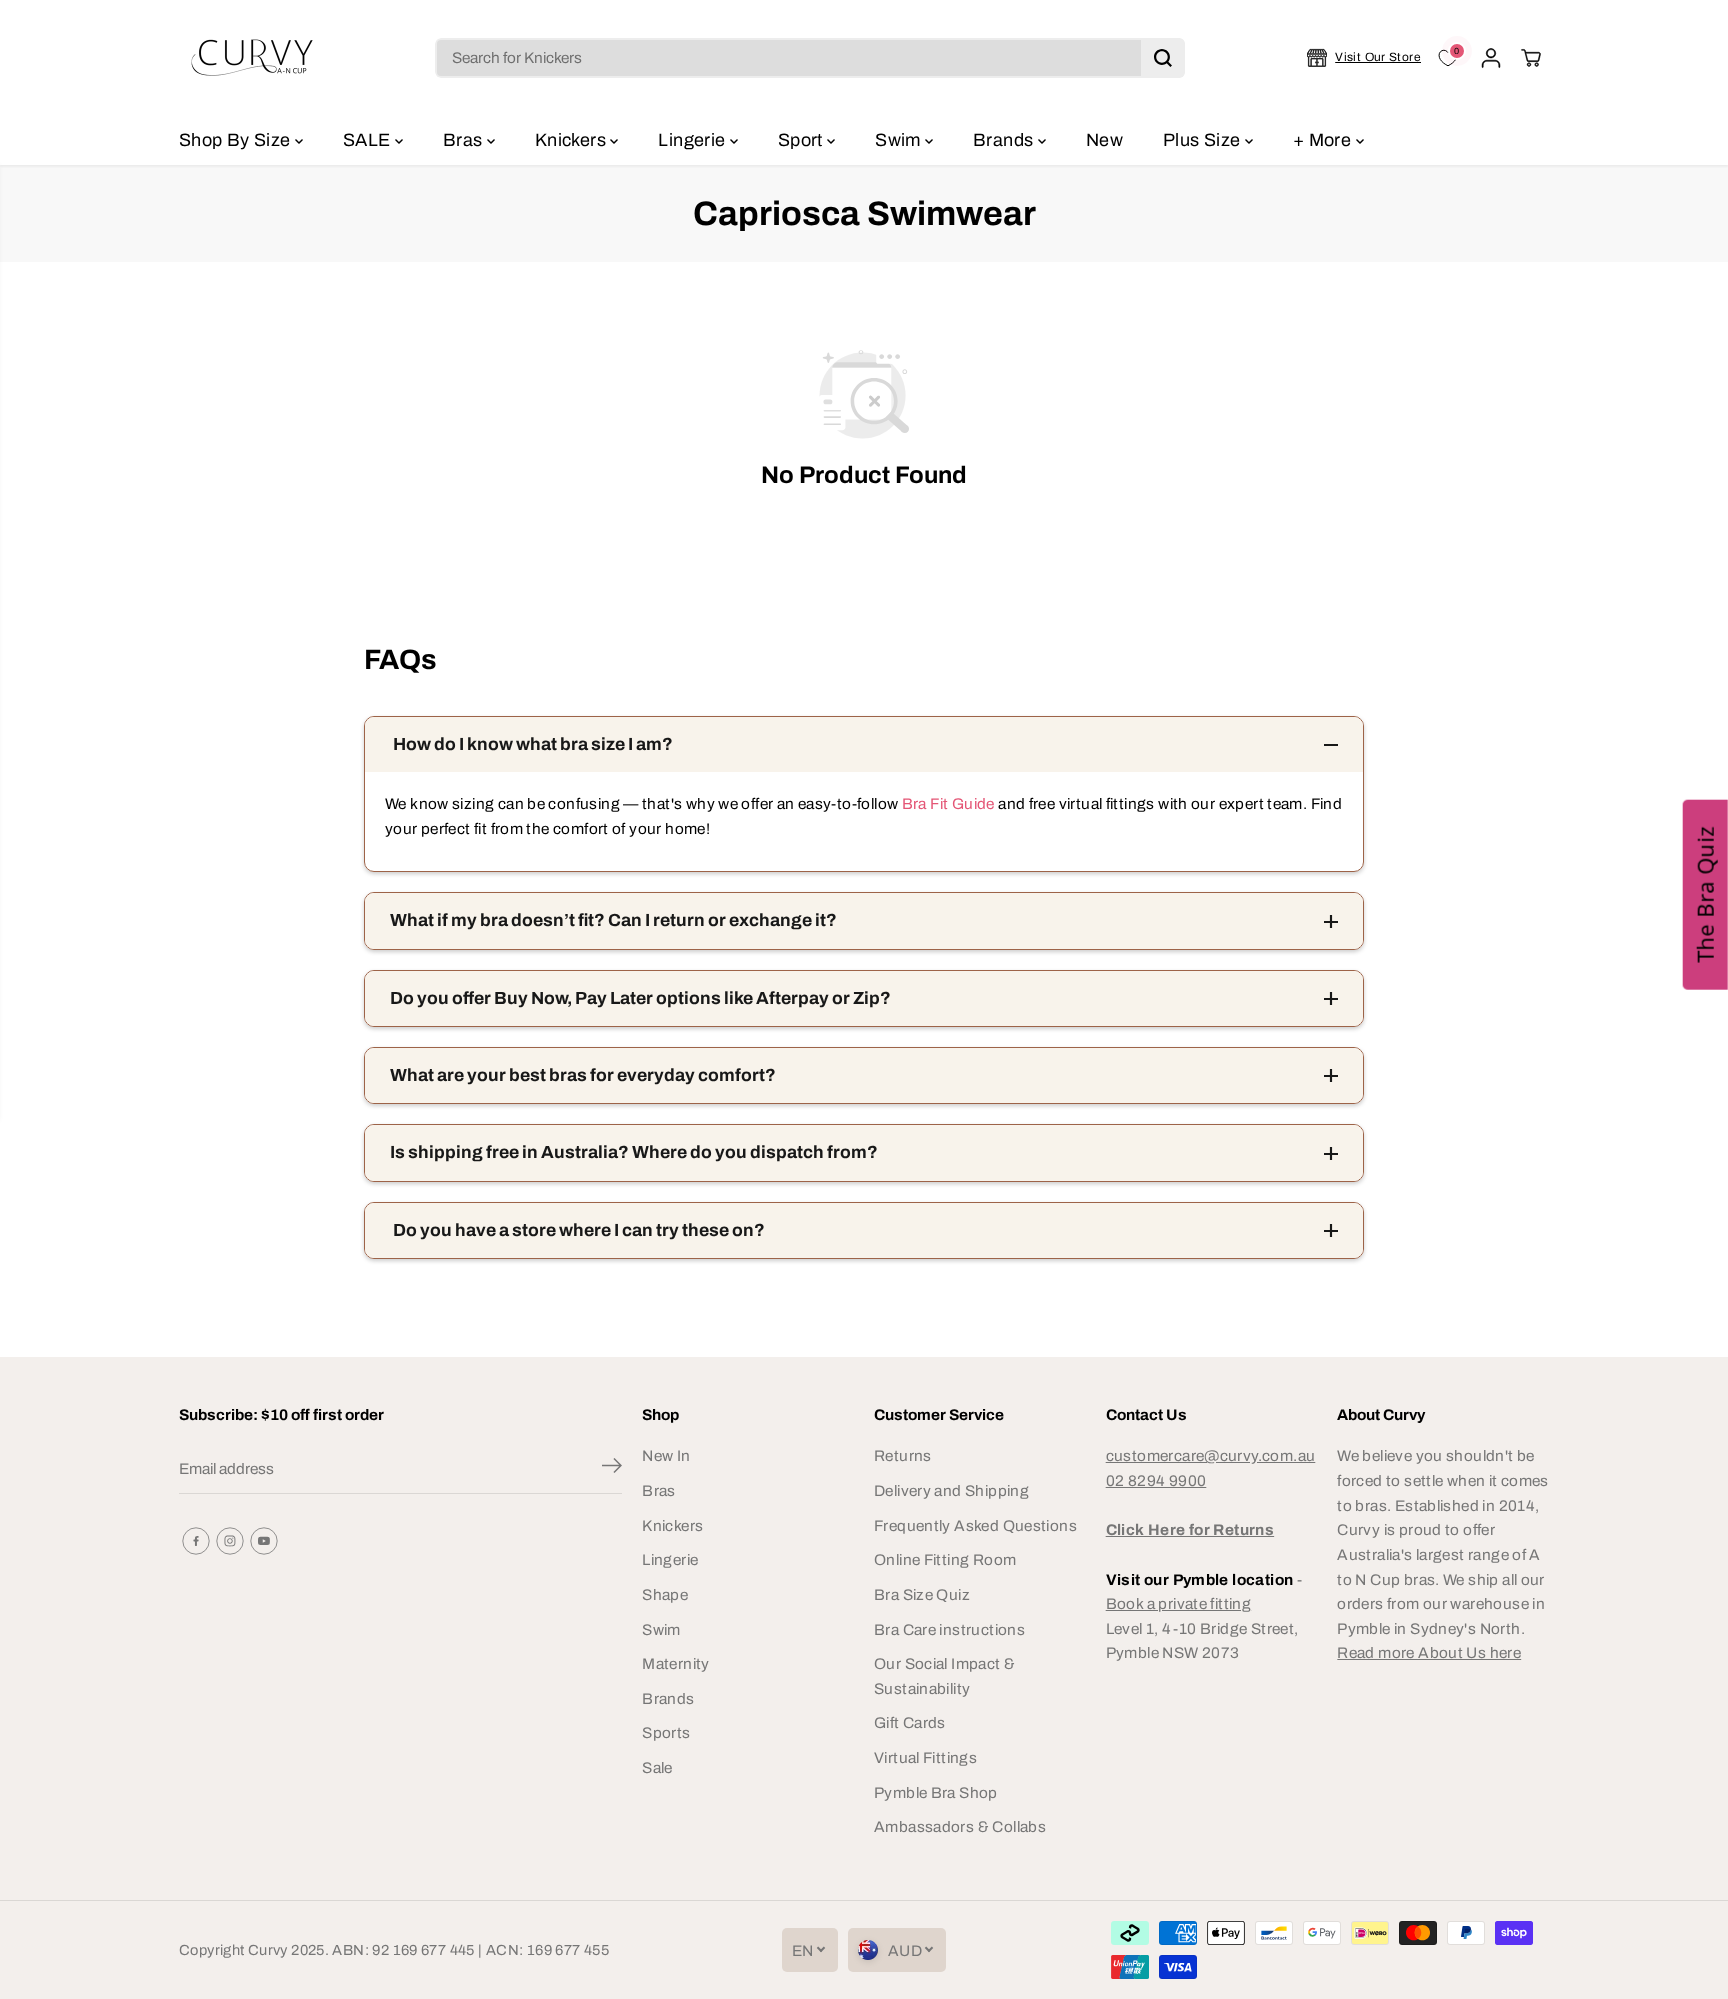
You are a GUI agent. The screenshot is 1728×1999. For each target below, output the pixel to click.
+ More (1324, 140)
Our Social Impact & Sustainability (944, 1676)
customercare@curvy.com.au (1211, 1455)
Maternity (675, 1663)
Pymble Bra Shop (936, 1792)
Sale (657, 1767)
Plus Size (1204, 140)
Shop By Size (237, 140)
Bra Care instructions (949, 1629)
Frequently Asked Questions (975, 1525)
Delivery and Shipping (951, 1490)
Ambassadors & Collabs (960, 1826)
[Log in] (1491, 58)
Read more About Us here (1429, 1652)
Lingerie (693, 140)
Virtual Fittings (925, 1757)
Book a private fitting (1178, 1603)
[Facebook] (196, 1541)
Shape (665, 1594)
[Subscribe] (612, 1469)
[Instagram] (230, 1541)
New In (666, 1455)
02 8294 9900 (1156, 1480)
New (1104, 140)
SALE (369, 140)
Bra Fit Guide (946, 803)
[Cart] (1531, 58)
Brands (1005, 140)
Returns (903, 1455)
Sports (666, 1732)
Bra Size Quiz (922, 1594)
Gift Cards (910, 1722)
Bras (465, 140)
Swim (900, 140)
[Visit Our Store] (1364, 58)
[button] (1705, 894)
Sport (802, 140)
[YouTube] (264, 1541)
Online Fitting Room (945, 1559)
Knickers (572, 140)
